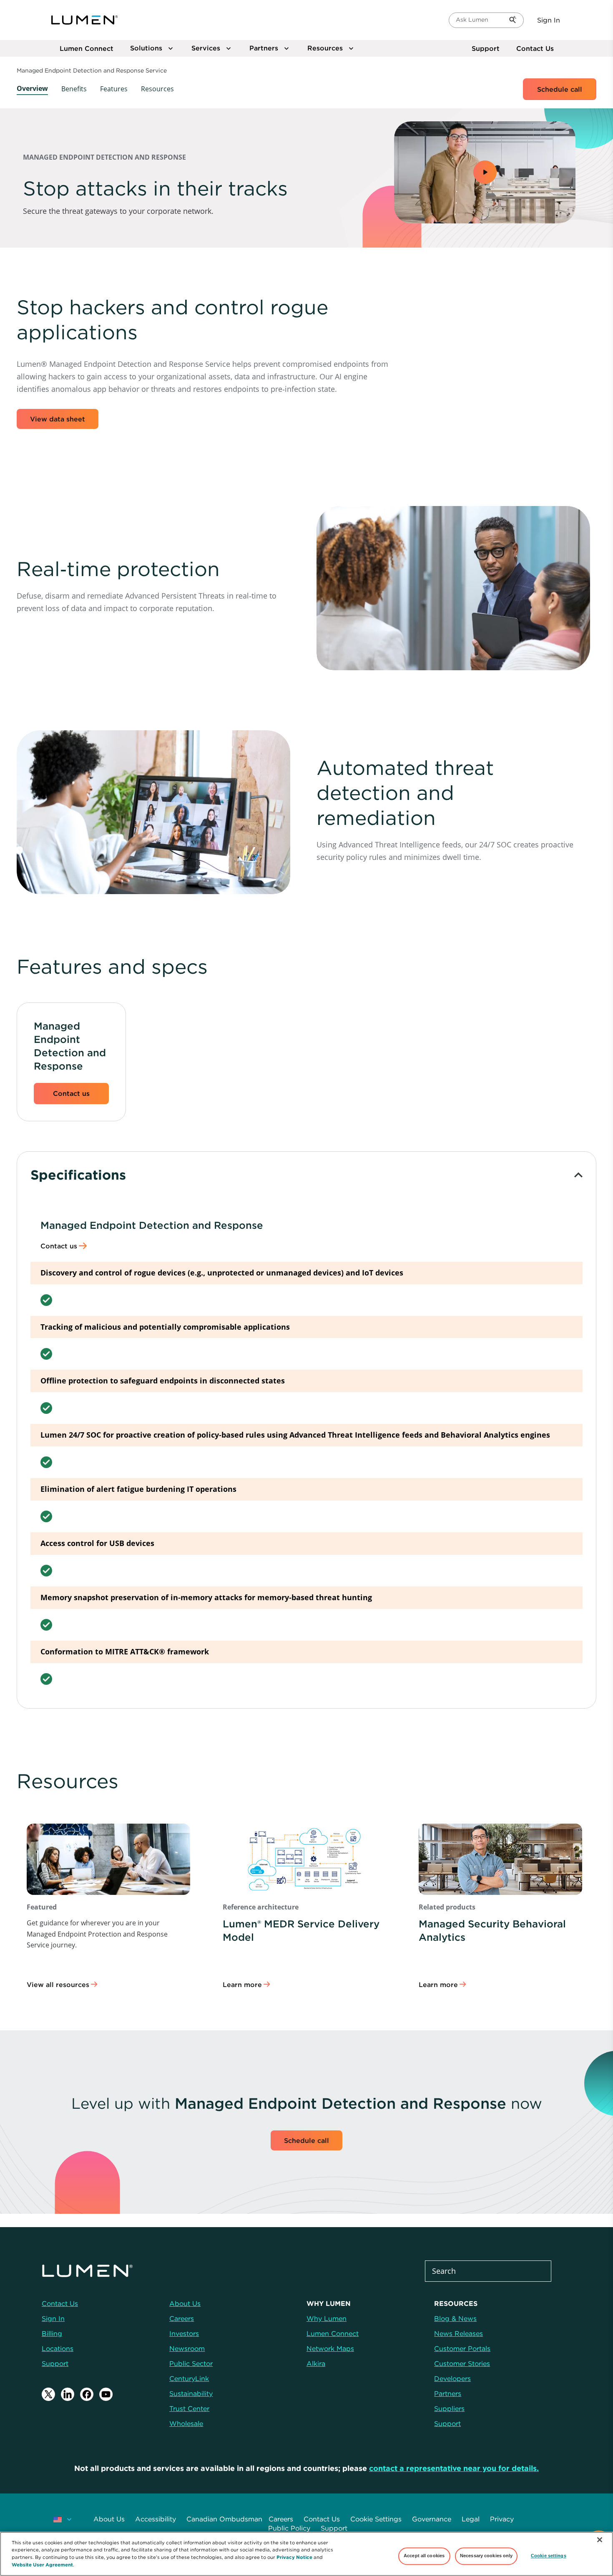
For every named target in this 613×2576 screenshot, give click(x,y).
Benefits (74, 89)
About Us (109, 2519)
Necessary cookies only (486, 2556)
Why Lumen (327, 2318)
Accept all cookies (424, 2556)
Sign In (549, 20)
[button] (485, 172)
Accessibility (156, 2519)
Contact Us (535, 48)
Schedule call (560, 89)
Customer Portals (462, 2348)
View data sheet (58, 419)
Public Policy (289, 2528)
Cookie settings (549, 2556)
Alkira (316, 2363)
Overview (32, 88)
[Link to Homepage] (85, 20)
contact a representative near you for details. (454, 2468)
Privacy (502, 2519)
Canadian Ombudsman (224, 2519)
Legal (471, 2519)
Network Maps (330, 2348)
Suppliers (449, 2408)
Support (486, 48)
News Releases (458, 2333)
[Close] (600, 2540)
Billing (52, 2333)
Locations (58, 2348)
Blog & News (455, 2318)
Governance (432, 2519)
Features (114, 89)
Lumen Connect (333, 2333)
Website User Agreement (42, 2564)
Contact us (71, 1093)
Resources (157, 89)
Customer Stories (462, 2363)
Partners (448, 2393)
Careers (281, 2519)
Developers (452, 2378)
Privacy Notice (294, 2557)
